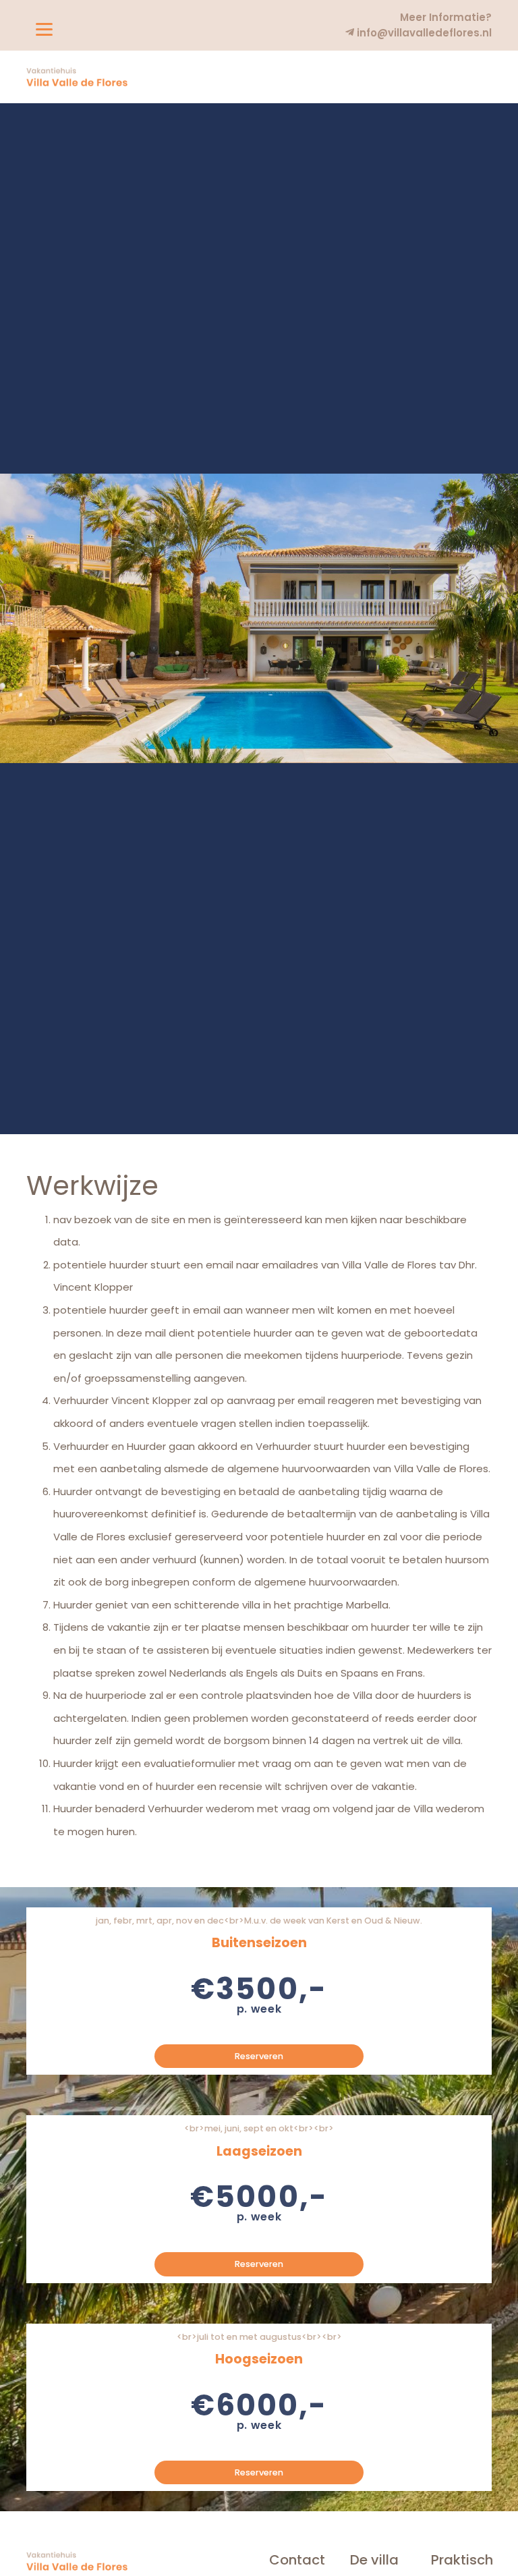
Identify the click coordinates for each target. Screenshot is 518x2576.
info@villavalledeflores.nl (423, 33)
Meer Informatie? (446, 17)
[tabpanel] (259, 618)
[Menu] (44, 29)
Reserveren (259, 2056)
